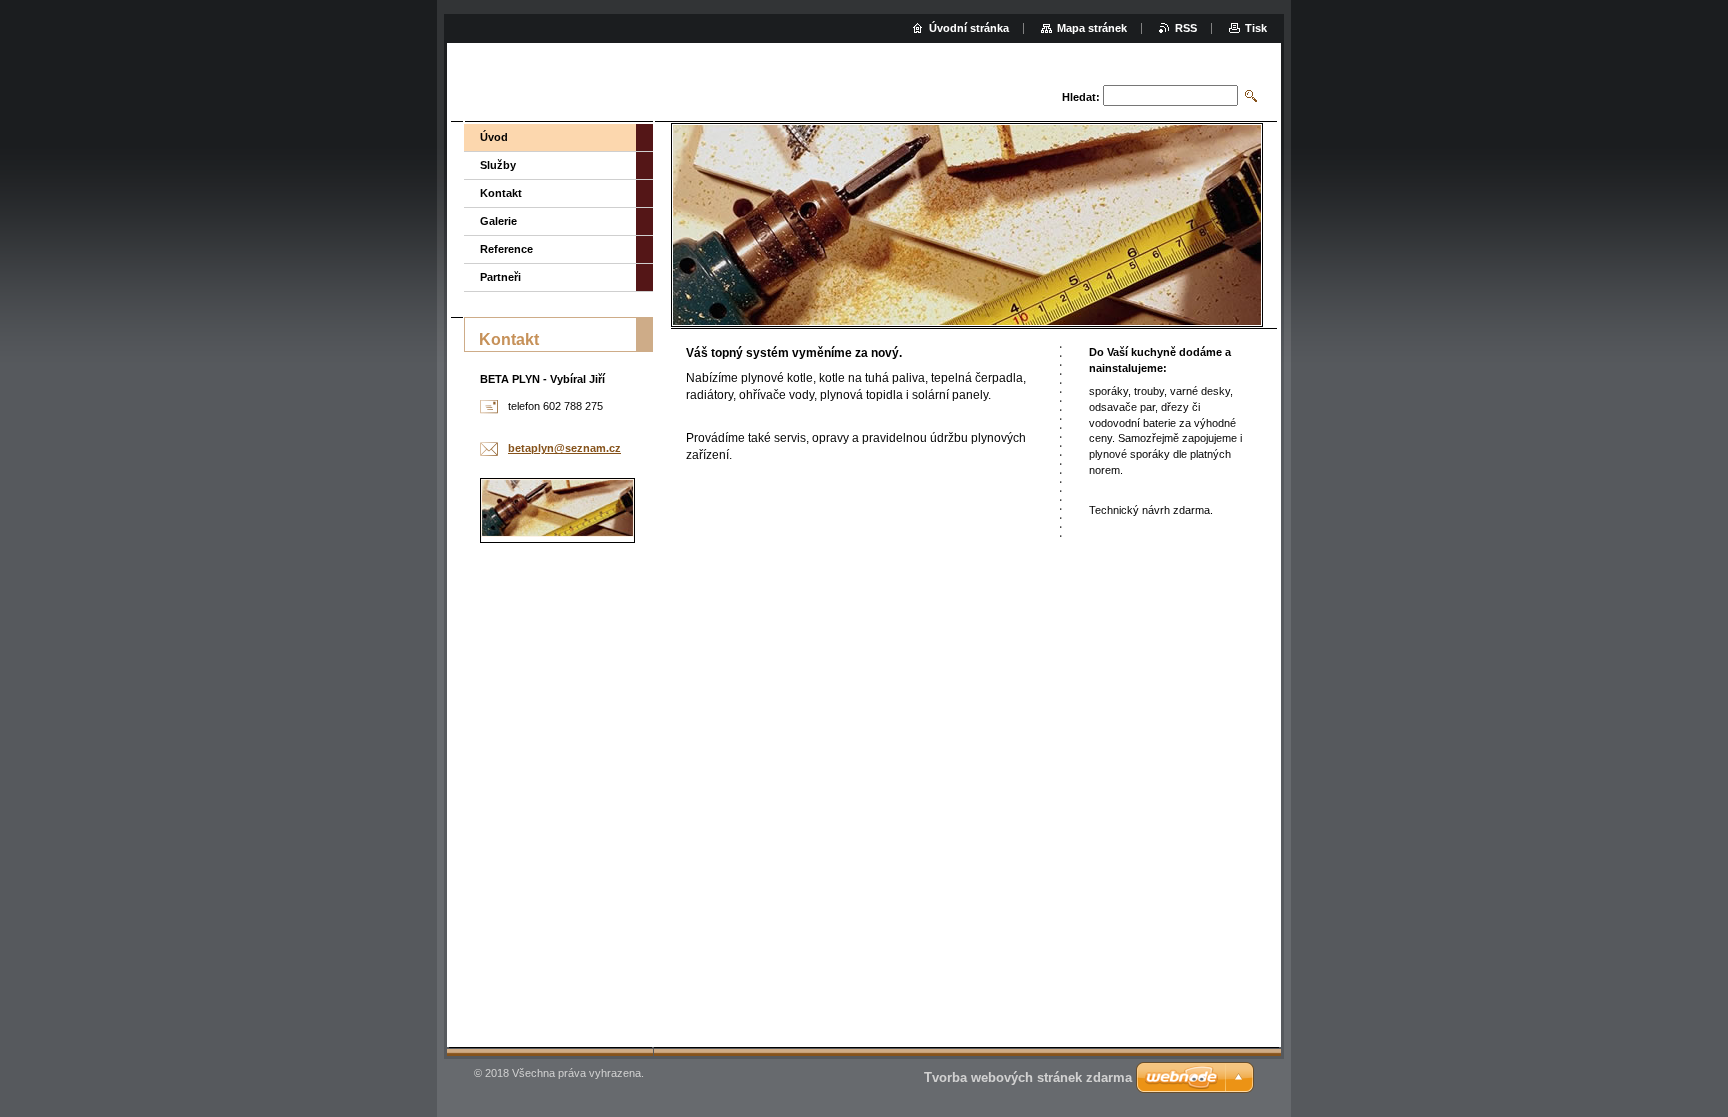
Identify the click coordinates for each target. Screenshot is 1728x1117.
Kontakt (501, 193)
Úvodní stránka (969, 28)
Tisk (1256, 28)
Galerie (498, 221)
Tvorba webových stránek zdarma (1028, 1077)
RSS (1186, 28)
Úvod (494, 137)
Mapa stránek (1092, 28)
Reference (506, 249)
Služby (498, 165)
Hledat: (1081, 97)
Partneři (500, 277)
